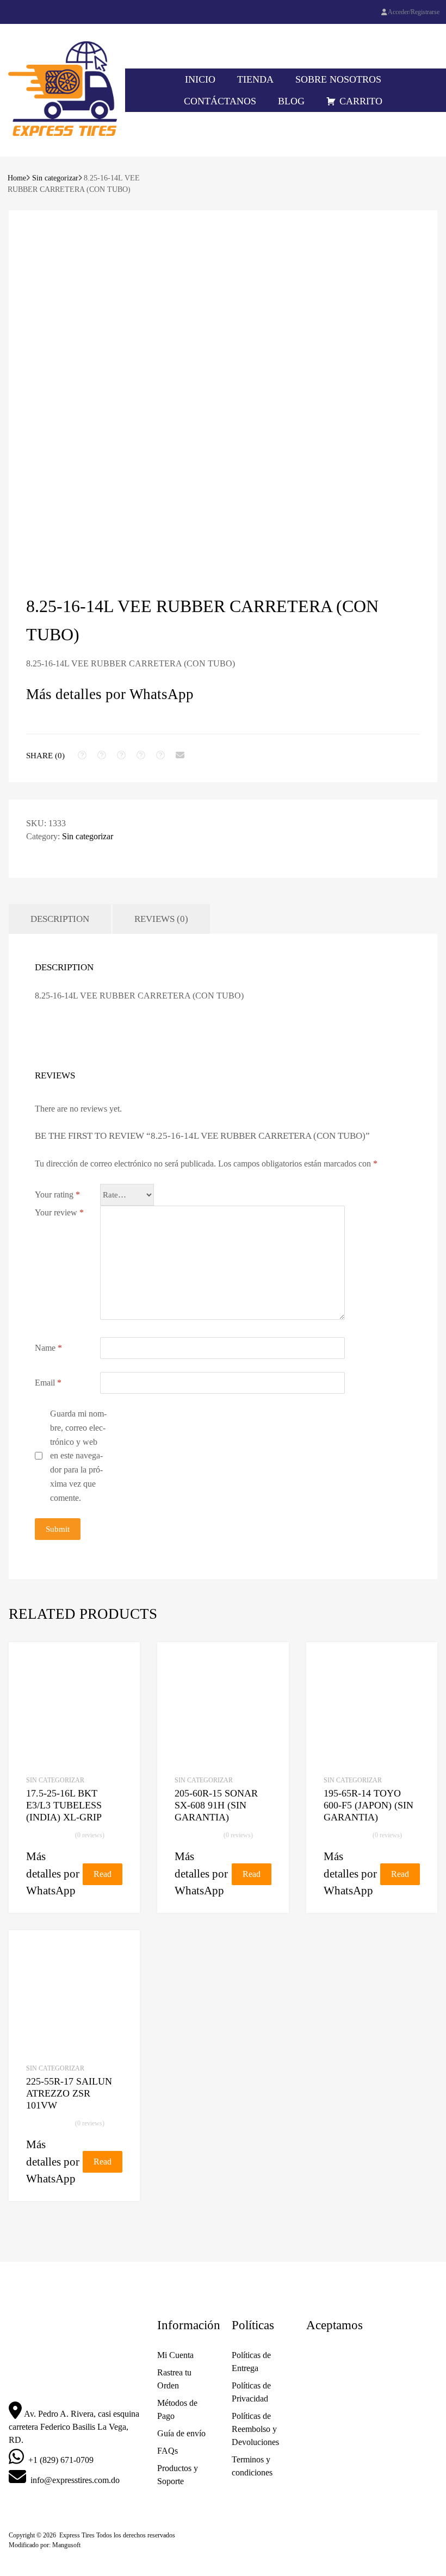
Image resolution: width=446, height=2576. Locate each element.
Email (48, 1383)
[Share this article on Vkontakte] (160, 755)
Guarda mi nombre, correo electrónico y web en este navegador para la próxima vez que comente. (78, 1456)
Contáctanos (220, 101)
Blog (291, 101)
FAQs (168, 2451)
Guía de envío (181, 2433)
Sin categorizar (55, 178)
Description (60, 919)
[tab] (60, 919)
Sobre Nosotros (338, 79)
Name (48, 1348)
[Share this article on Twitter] (102, 755)
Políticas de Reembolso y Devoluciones (255, 2429)
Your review (59, 1212)
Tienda (255, 79)
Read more (103, 1877)
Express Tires (77, 2535)
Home (17, 178)
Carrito (361, 101)
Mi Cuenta (175, 2355)
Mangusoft (66, 2545)
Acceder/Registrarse (414, 12)
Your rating (57, 1195)
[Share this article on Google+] (121, 755)
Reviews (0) (161, 919)
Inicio (200, 79)
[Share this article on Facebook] (82, 755)
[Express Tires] (63, 133)
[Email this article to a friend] (180, 755)
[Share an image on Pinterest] (141, 755)
